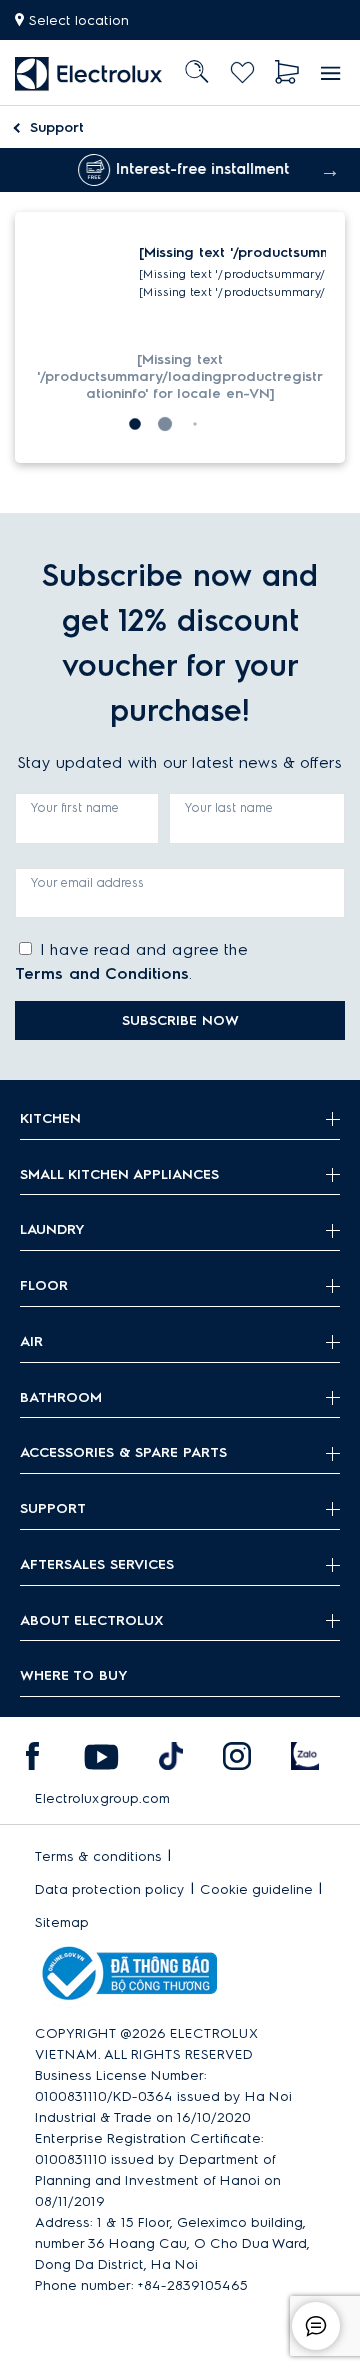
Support (57, 127)
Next (330, 170)
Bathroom (61, 1397)
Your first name (75, 807)
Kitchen (50, 1118)
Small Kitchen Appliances (119, 1174)
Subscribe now (180, 1020)
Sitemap (62, 1922)
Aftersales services (97, 1564)
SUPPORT (53, 1508)
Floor (44, 1285)
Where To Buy (74, 1675)
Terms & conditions (98, 1856)
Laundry (52, 1229)
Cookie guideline (256, 1889)
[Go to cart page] (287, 72)
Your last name (229, 807)
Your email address (87, 882)
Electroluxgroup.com (102, 1798)
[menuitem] (89, 72)
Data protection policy (110, 1889)
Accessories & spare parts (123, 1452)
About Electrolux (92, 1620)
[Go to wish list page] (242, 72)
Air (31, 1341)
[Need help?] (316, 2326)
